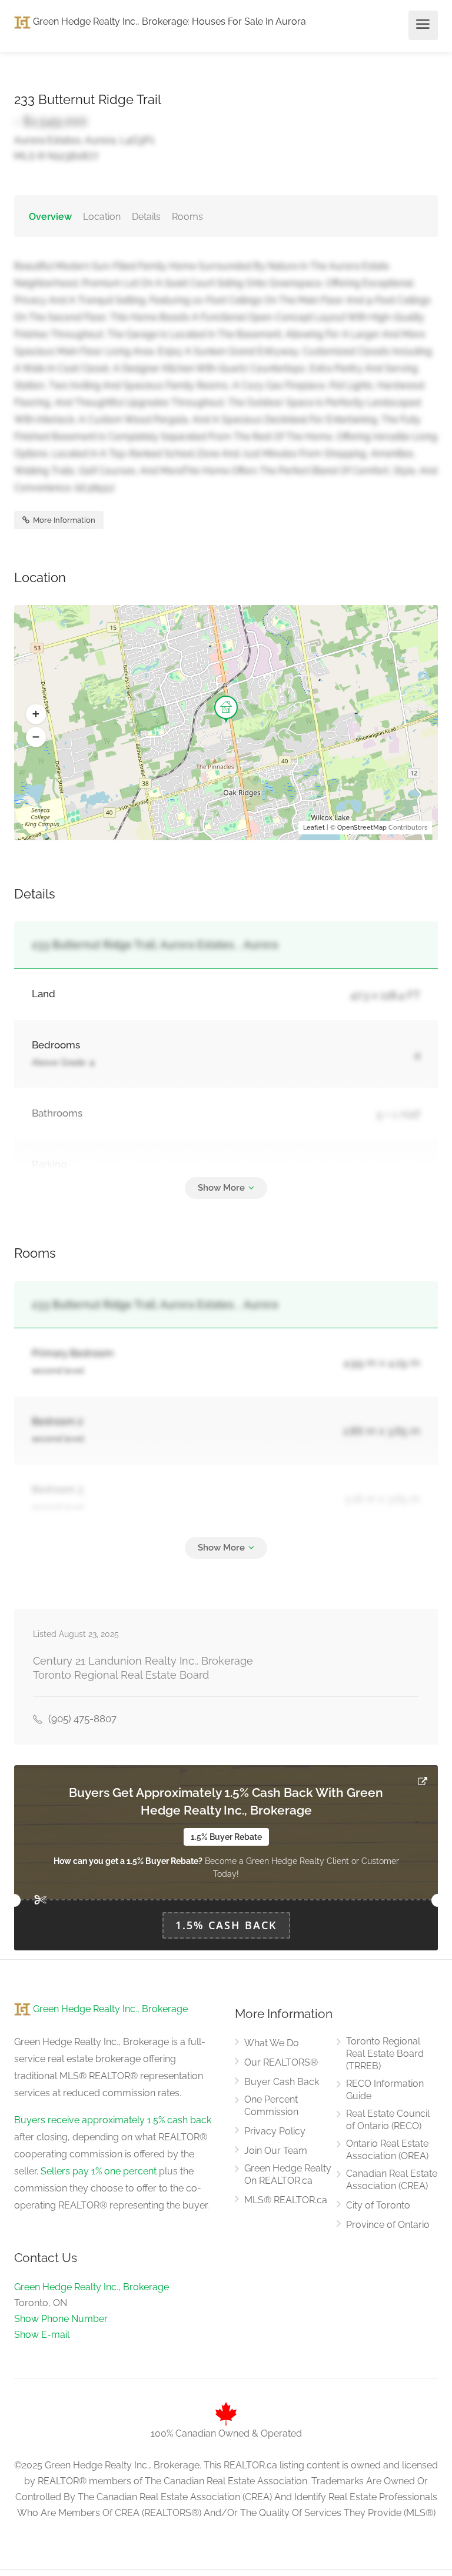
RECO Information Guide (385, 2090)
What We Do (272, 2043)
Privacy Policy (275, 2131)
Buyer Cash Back (282, 2082)
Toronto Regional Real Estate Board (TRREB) (385, 2054)
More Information (63, 520)
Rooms (187, 217)
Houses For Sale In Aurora (249, 21)
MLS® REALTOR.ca (286, 2200)
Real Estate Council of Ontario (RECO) (388, 2120)
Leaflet (314, 828)
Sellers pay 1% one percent (99, 2171)
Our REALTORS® (281, 2062)
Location (102, 217)
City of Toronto (378, 2205)
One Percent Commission (271, 2106)
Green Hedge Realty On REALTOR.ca (288, 2174)
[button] (36, 714)
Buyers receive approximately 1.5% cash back (113, 2120)
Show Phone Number (61, 2319)
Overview (50, 217)
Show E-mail (42, 2335)
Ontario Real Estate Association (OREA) (387, 2150)
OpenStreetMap (362, 828)
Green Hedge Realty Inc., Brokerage (109, 21)
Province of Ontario (388, 2225)
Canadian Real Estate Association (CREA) (392, 2180)
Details (146, 217)
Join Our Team (276, 2151)
